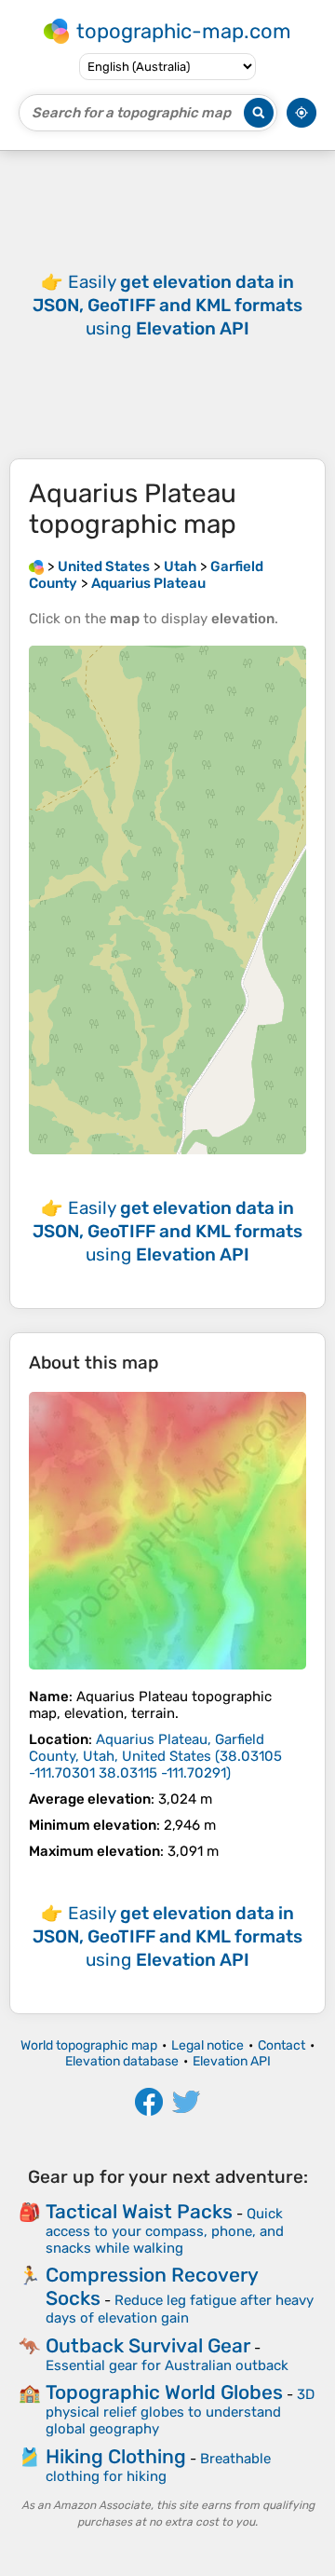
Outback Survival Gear (148, 2345)
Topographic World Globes (164, 2392)
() (155, 1756)
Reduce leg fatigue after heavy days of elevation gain (180, 2309)
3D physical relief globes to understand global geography (180, 2412)
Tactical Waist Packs (139, 2211)
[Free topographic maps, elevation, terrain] (36, 566)
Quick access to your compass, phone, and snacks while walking (165, 2231)
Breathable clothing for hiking (158, 2467)
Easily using (167, 305)
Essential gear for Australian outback (167, 2365)
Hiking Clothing (116, 2456)
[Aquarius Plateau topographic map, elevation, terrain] (167, 1531)
